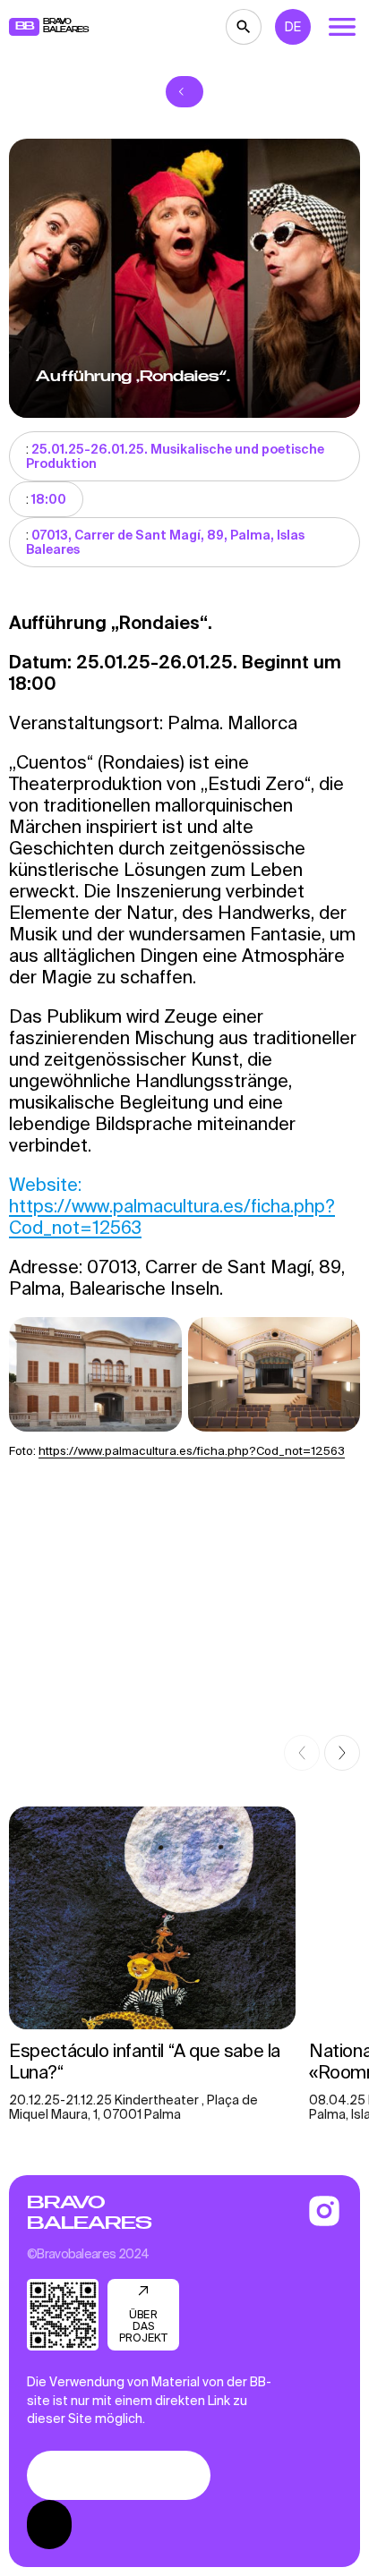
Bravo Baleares (89, 2213)
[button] (302, 1753)
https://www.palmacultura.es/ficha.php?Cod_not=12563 (192, 1451)
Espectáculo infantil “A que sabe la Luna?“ (145, 2061)
